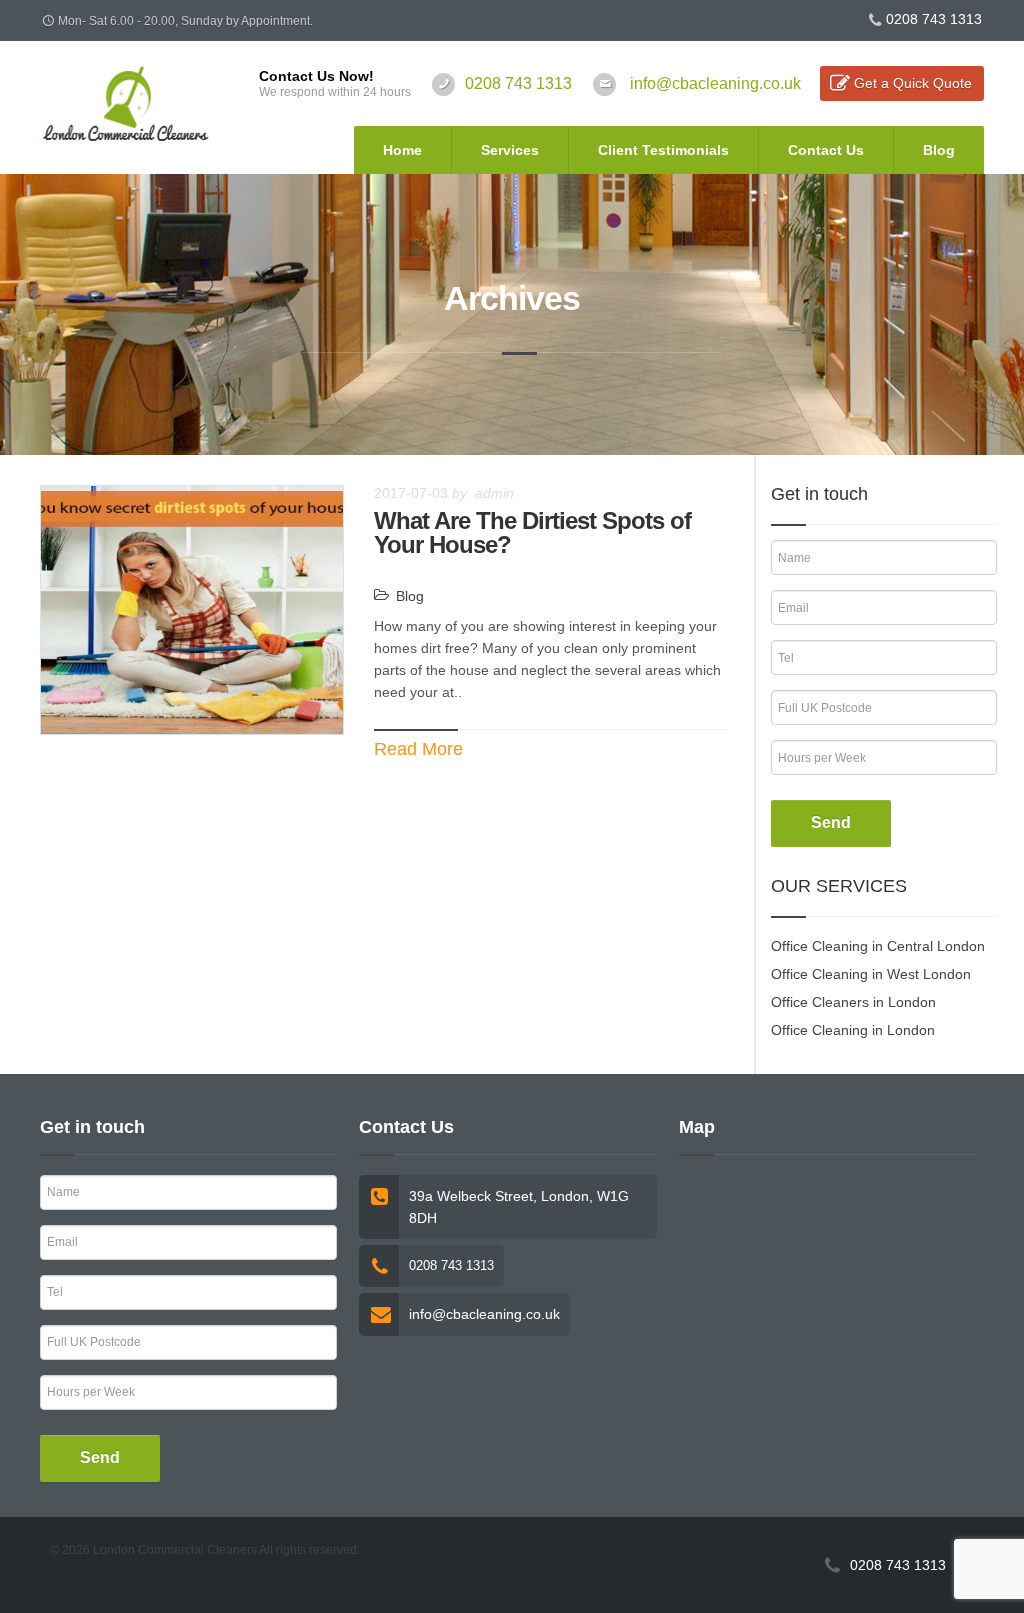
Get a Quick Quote (913, 83)
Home (402, 150)
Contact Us (826, 150)
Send (831, 822)
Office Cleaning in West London (871, 974)
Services (510, 150)
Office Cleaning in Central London (878, 946)
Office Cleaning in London (853, 1030)
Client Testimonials (663, 150)
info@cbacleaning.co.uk (715, 83)
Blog (939, 150)
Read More (418, 749)
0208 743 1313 (934, 19)
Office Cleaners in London (853, 1002)
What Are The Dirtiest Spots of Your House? (532, 532)
